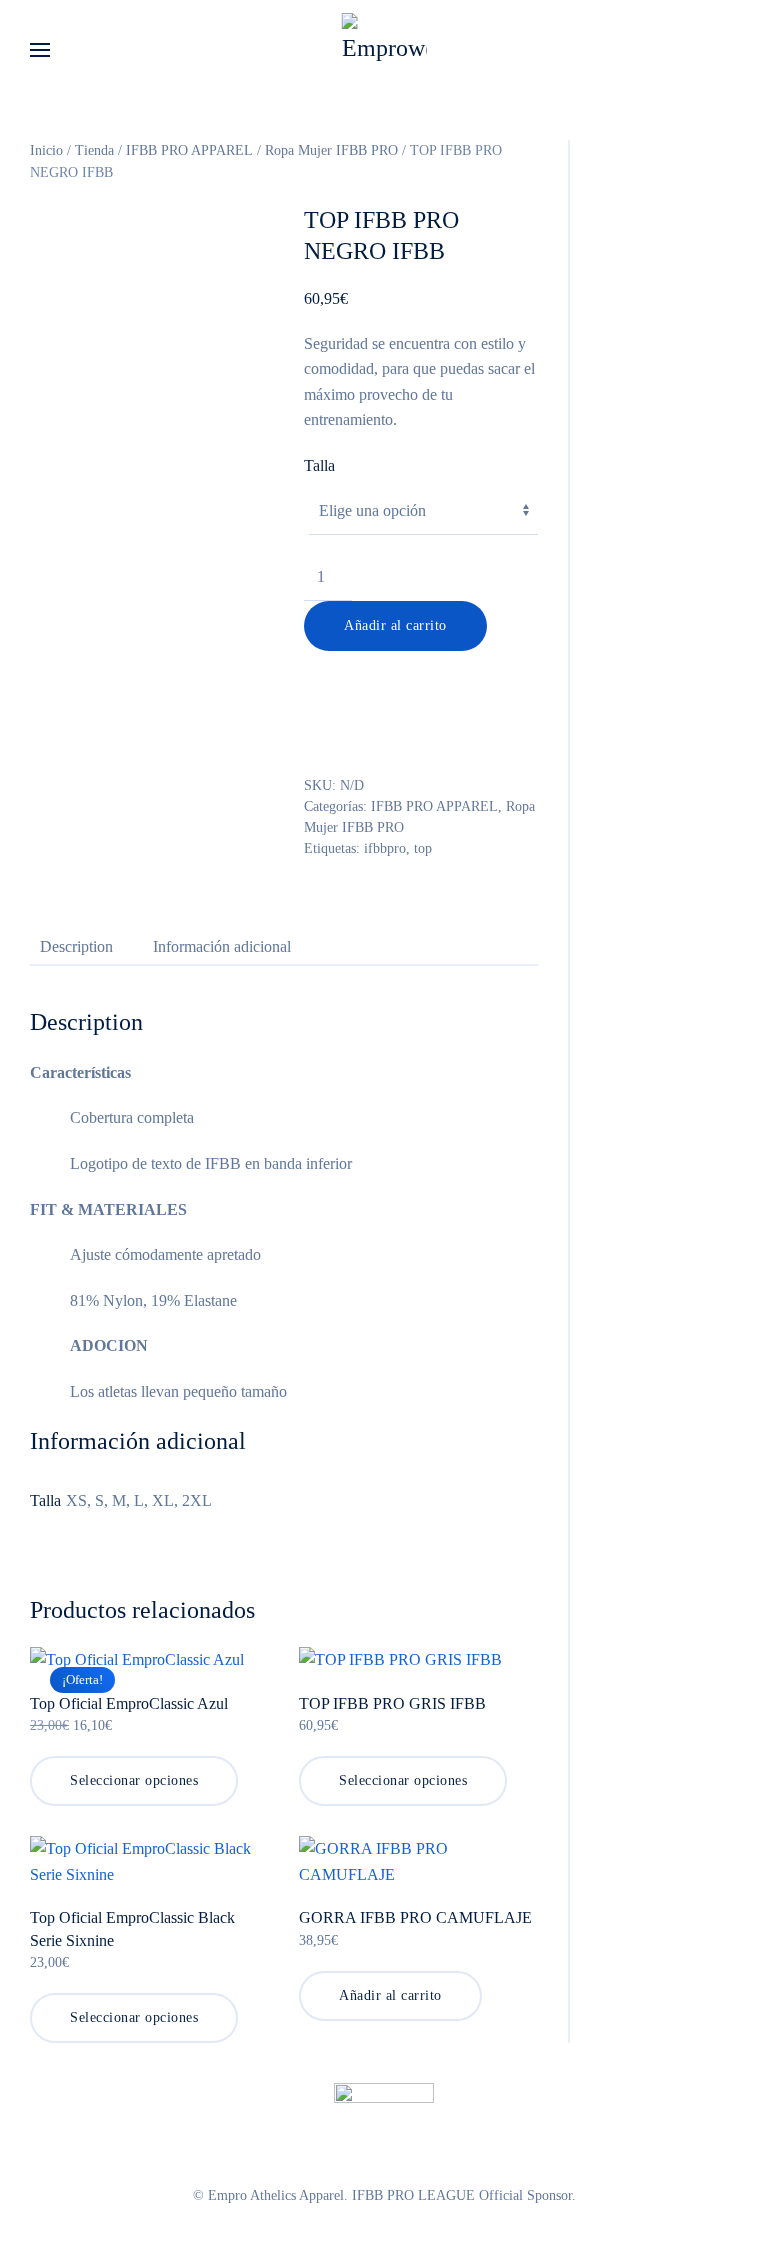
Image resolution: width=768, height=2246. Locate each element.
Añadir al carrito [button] (390, 1995)
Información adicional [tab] (222, 946)
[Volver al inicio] (384, 50)
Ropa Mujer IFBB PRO (331, 150)
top (423, 848)
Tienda (94, 150)
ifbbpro (385, 848)
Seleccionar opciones (134, 1780)
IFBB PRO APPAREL (189, 150)
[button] (40, 50)
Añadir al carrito (395, 625)
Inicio (46, 150)
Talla (319, 465)
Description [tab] (76, 946)
